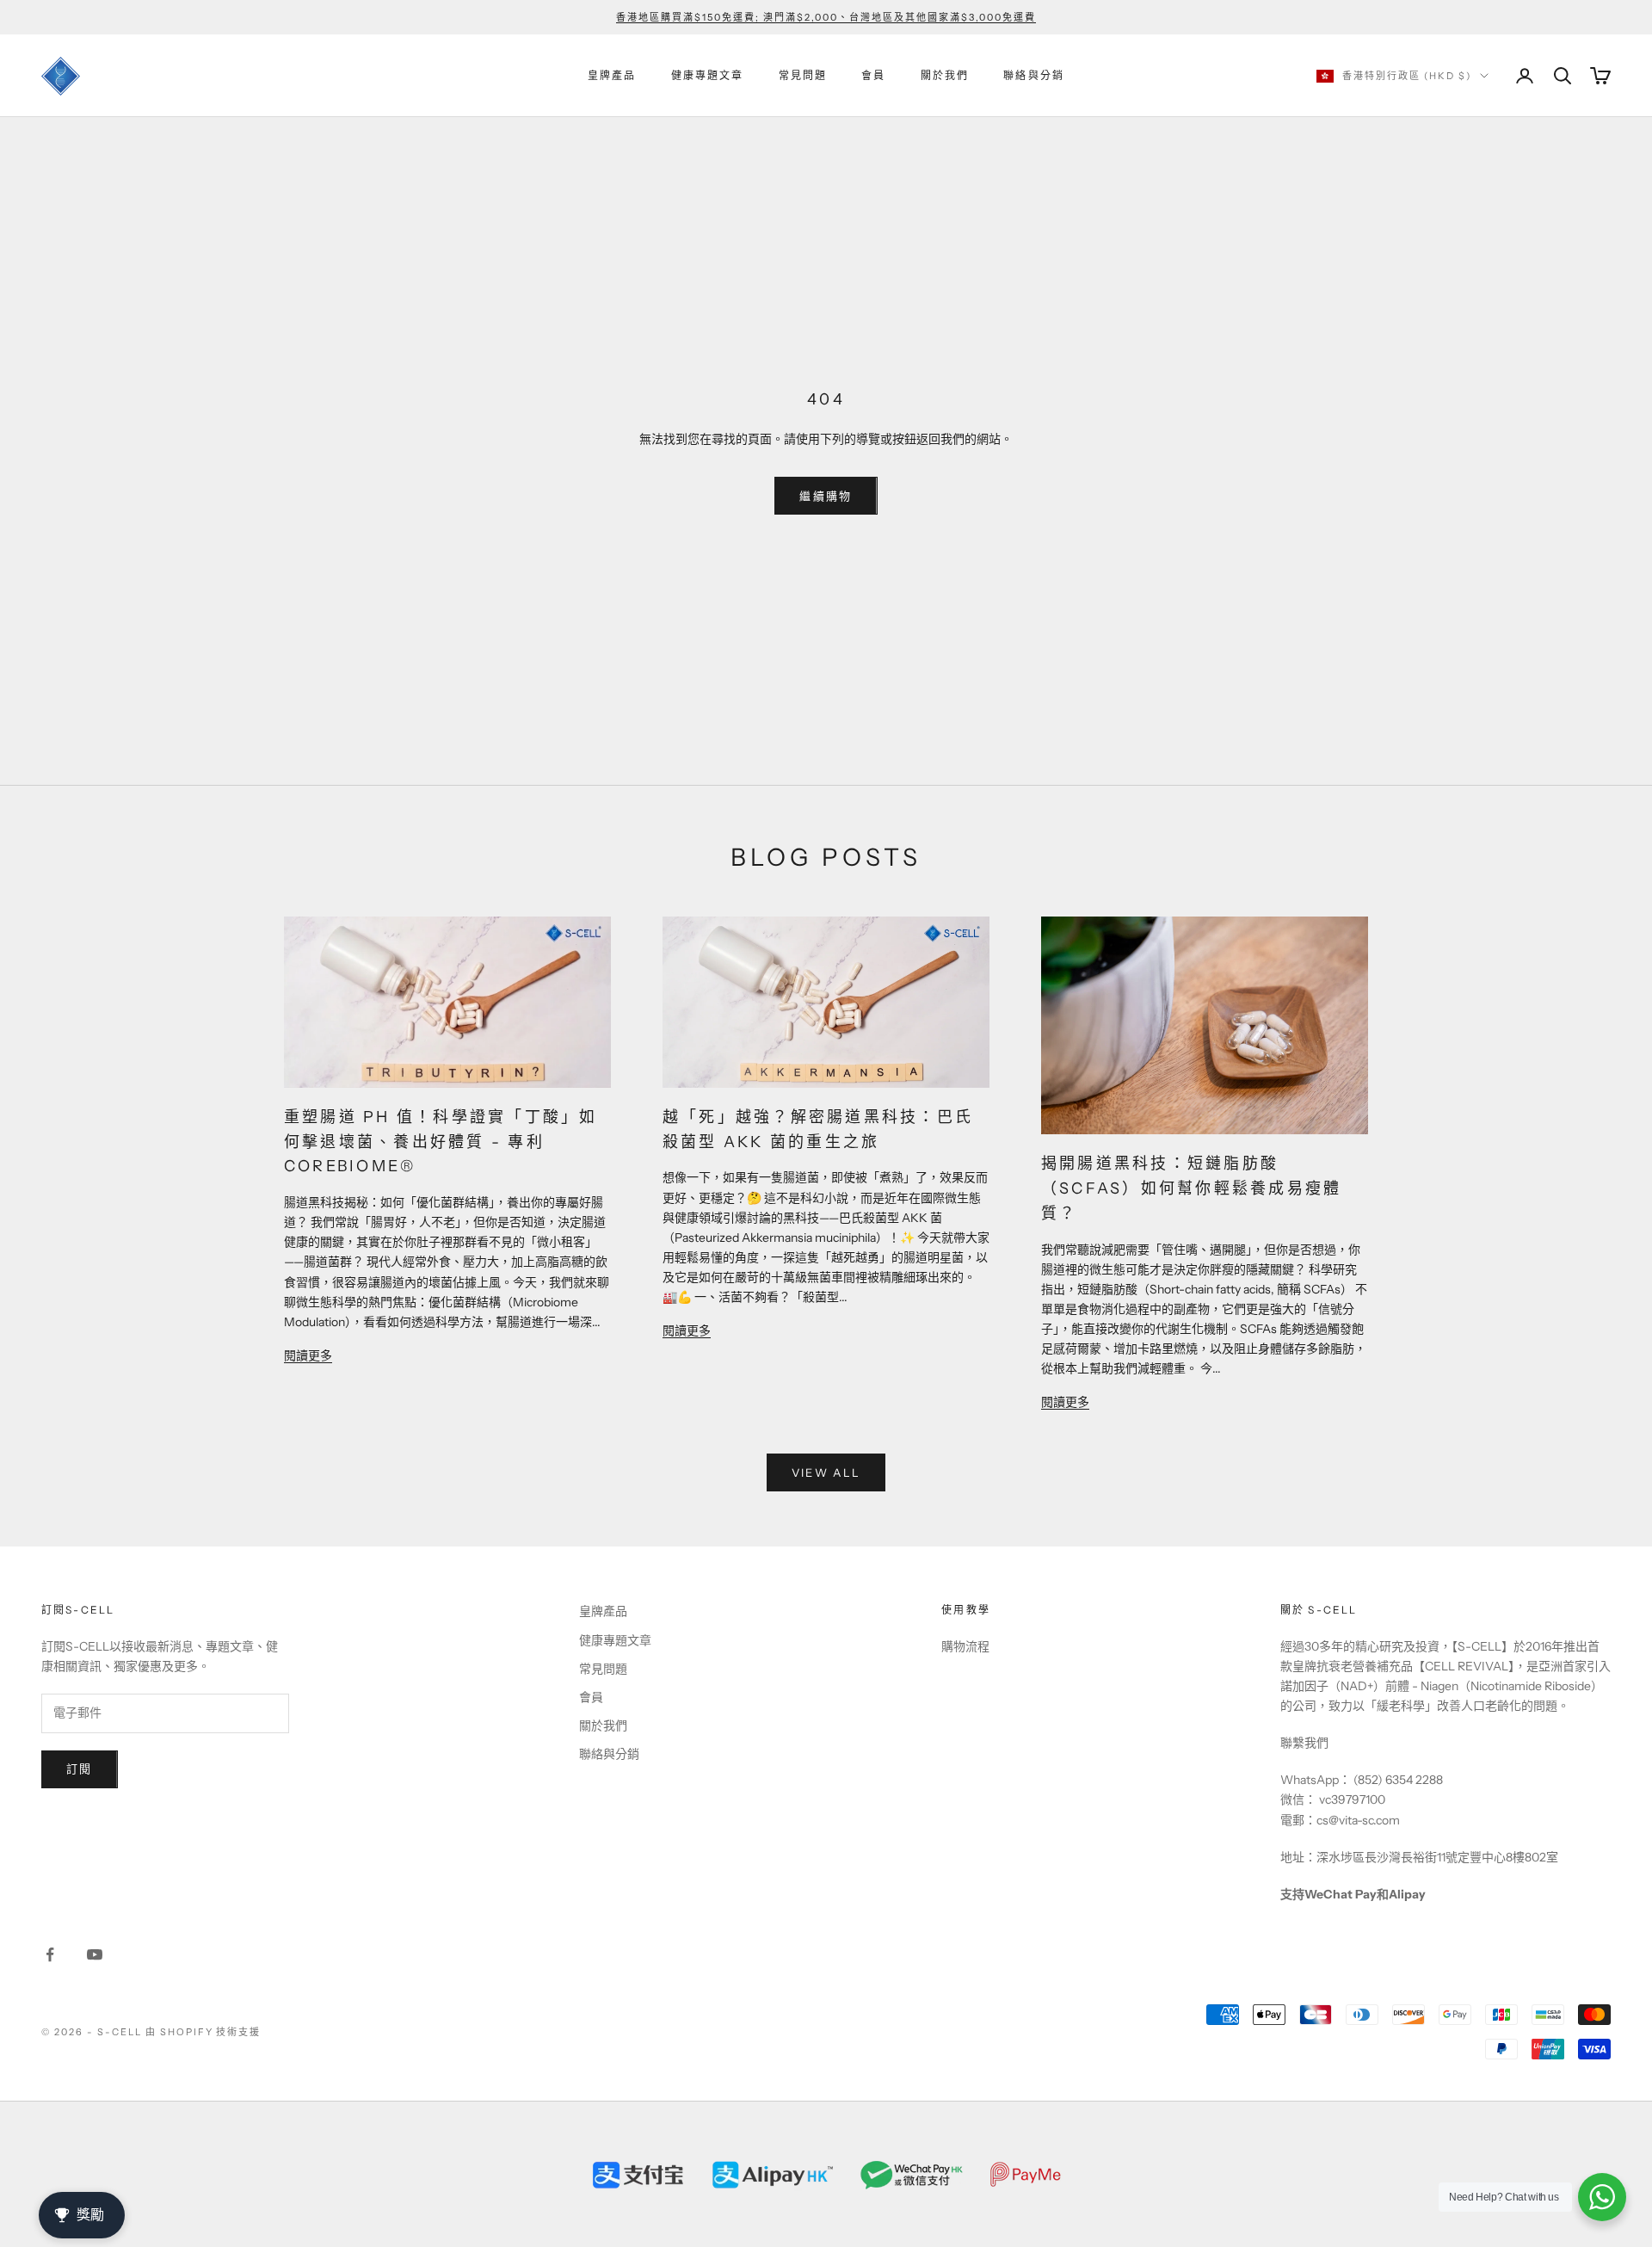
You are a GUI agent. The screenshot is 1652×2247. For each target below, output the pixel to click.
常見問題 (803, 75)
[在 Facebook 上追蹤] (50, 1954)
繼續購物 (826, 496)
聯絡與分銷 (1034, 75)
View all (826, 1472)
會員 (873, 75)
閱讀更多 (308, 1355)
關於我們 (945, 75)
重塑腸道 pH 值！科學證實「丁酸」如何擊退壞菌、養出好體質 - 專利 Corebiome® (441, 1142)
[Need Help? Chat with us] (1602, 2197)
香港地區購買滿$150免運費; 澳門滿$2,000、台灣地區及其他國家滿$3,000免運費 (826, 17)
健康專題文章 (708, 75)
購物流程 (965, 1646)
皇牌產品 (612, 75)
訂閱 (80, 1769)
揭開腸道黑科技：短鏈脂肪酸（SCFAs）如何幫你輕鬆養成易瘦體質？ (1191, 1188)
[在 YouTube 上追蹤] (95, 1954)
